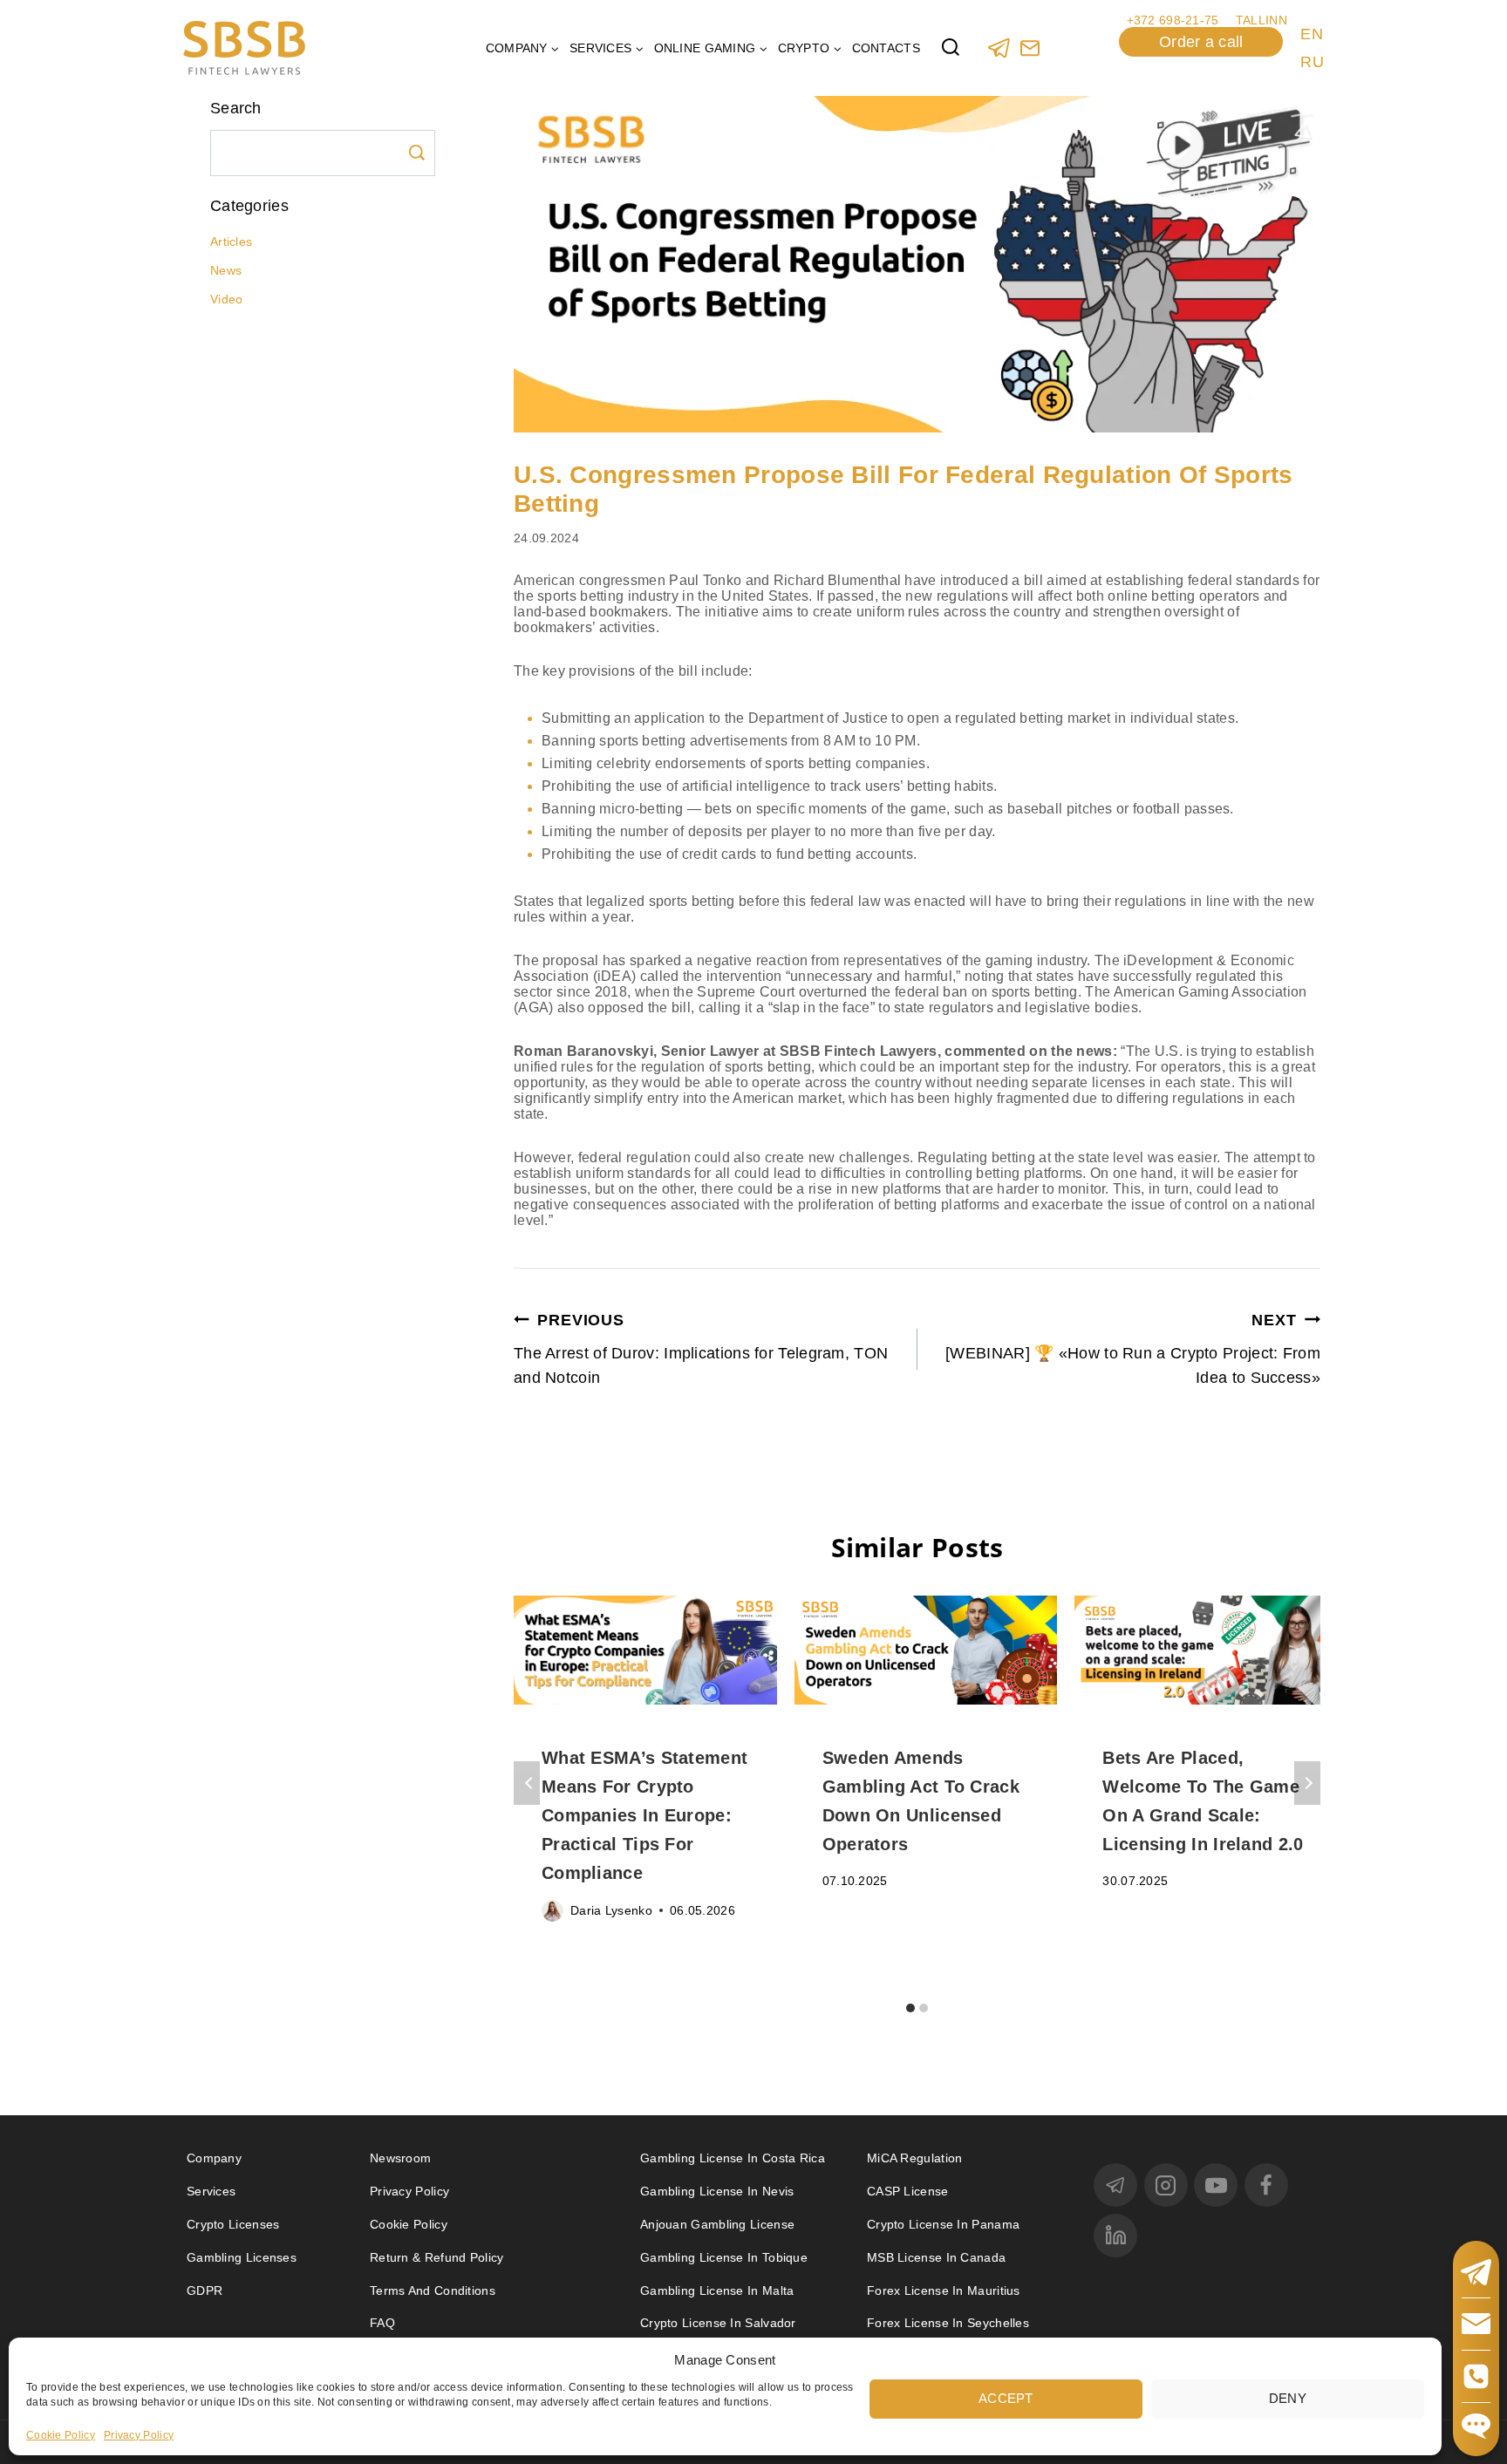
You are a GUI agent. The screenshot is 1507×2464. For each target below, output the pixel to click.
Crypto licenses (233, 2224)
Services (211, 2191)
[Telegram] (999, 48)
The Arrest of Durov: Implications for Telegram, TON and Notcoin (701, 1349)
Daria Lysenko (611, 1910)
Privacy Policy (139, 2434)
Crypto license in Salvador (718, 2323)
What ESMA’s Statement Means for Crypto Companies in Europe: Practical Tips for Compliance (644, 1815)
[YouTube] (1216, 2185)
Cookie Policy (61, 2434)
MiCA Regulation (915, 2158)
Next (1307, 1783)
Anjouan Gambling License (717, 2224)
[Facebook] (1266, 2185)
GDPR (205, 2290)
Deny (1288, 2397)
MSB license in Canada (936, 2257)
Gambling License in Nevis (717, 2191)
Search (417, 153)
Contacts (886, 48)
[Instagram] (1166, 2185)
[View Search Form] (951, 48)
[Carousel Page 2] (924, 2008)
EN (1312, 34)
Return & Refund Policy (437, 2257)
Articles (231, 242)
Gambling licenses (242, 2257)
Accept (1006, 2397)
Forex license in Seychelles (948, 2323)
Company (214, 2158)
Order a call (1201, 42)
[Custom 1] (1030, 48)
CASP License (908, 2191)
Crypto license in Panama (943, 2224)
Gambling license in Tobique (724, 2257)
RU (1312, 62)
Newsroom (400, 2158)
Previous (527, 1783)
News (226, 270)
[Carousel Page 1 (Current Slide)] (911, 2008)
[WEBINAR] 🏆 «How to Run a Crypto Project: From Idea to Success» (1133, 1349)
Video (227, 299)
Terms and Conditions (434, 2290)
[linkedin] (1115, 2236)
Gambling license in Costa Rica (733, 2158)
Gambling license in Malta (717, 2290)
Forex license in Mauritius (944, 2290)
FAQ (382, 2323)
